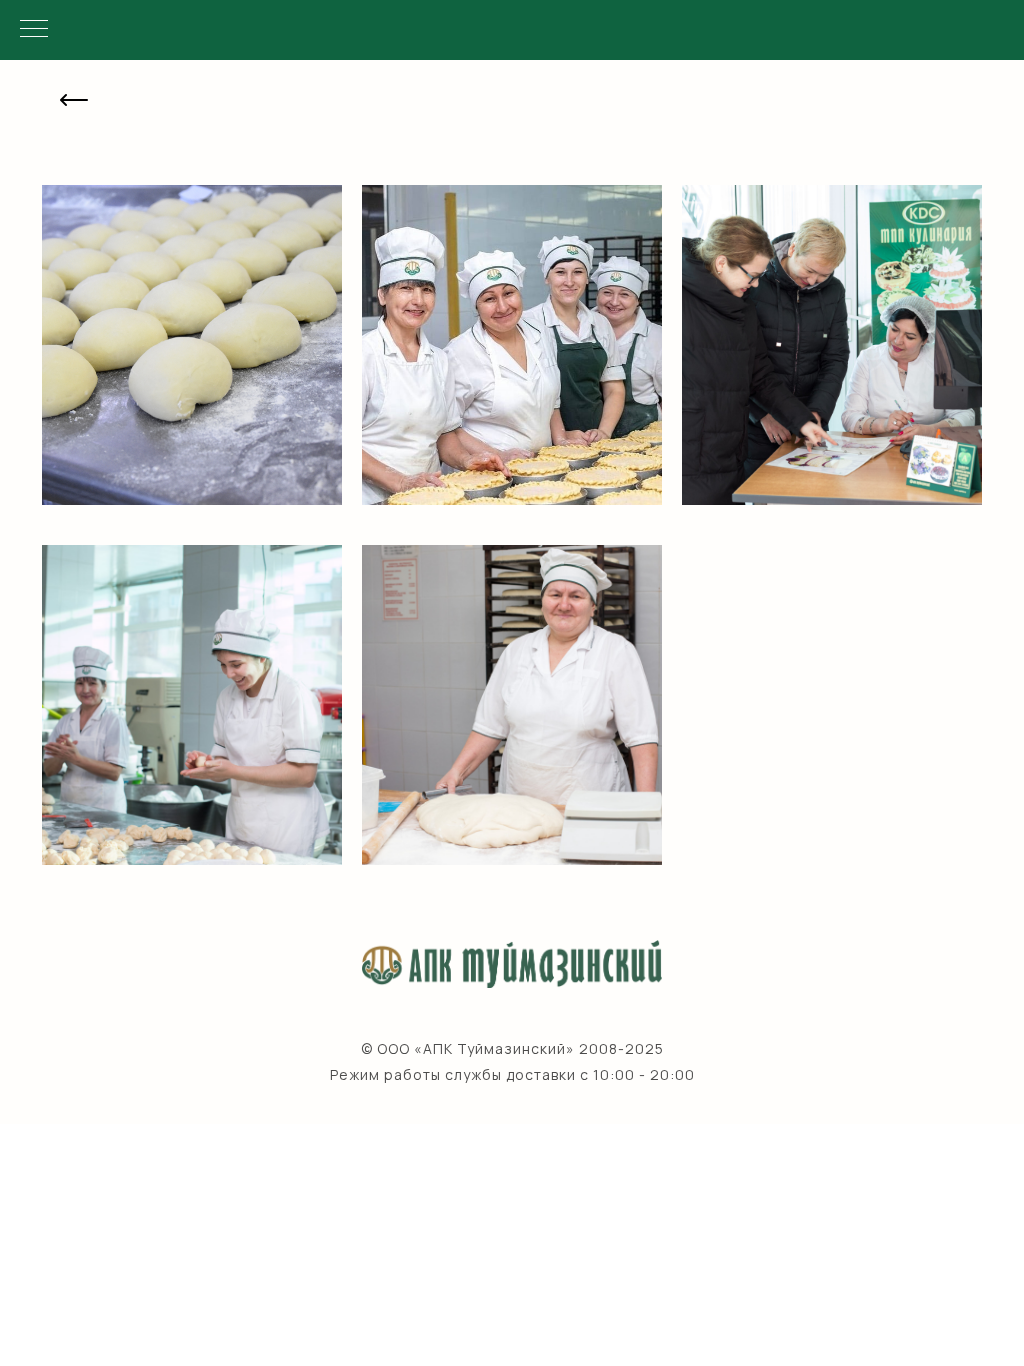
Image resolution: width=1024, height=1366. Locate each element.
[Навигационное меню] (34, 30)
